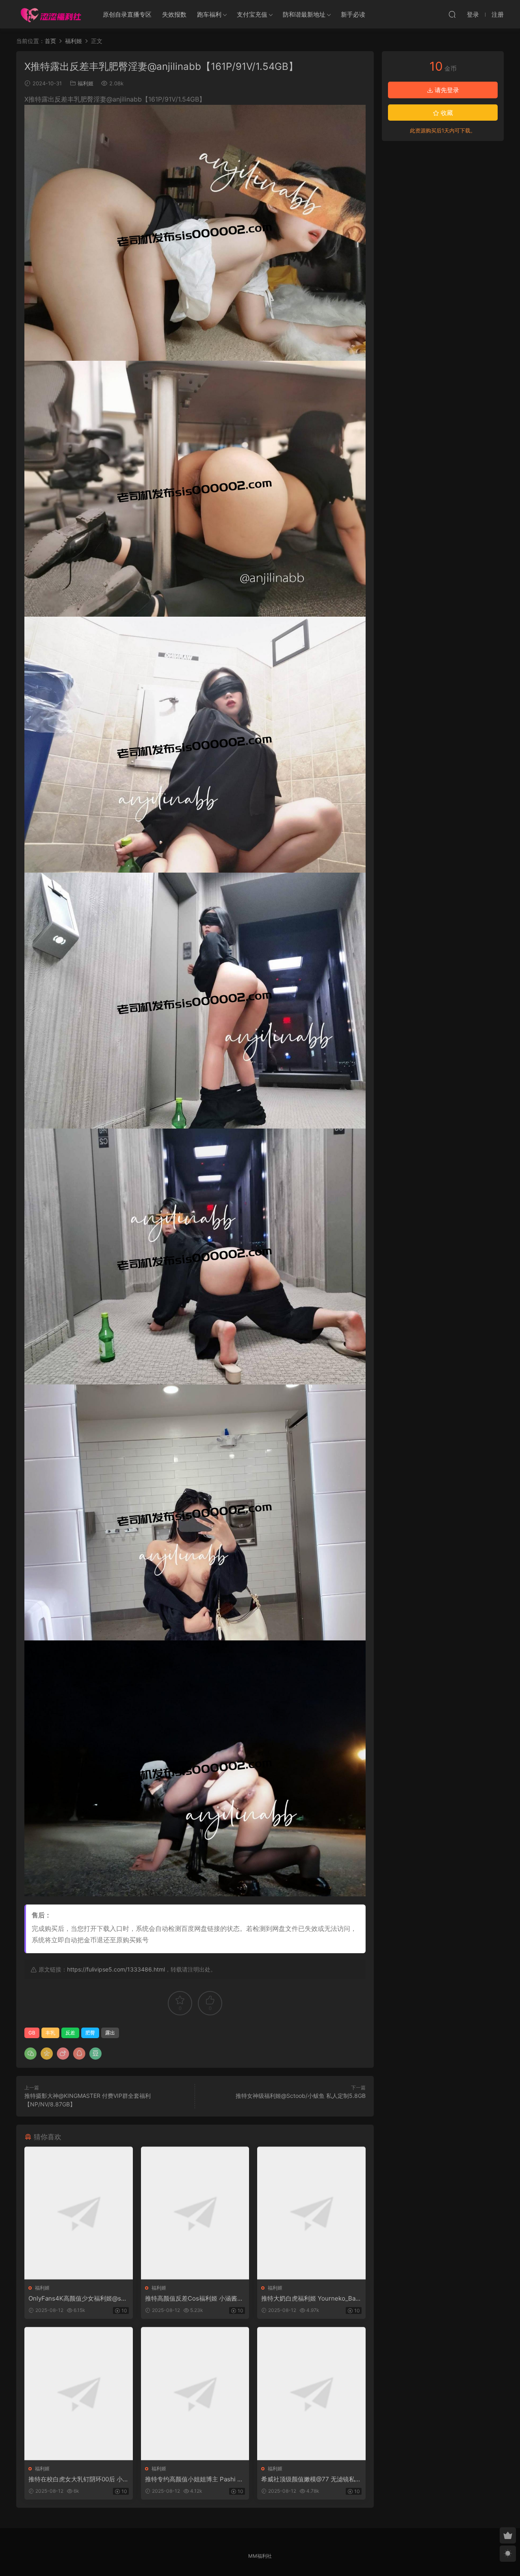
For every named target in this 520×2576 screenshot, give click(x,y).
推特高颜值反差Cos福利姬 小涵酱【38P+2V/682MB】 (191, 2299)
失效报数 (174, 14)
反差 (70, 2033)
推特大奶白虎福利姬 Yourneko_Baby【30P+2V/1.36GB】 (310, 2299)
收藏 (446, 113)
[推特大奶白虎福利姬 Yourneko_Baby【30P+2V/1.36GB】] (311, 2213)
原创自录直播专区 (127, 14)
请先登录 (446, 90)
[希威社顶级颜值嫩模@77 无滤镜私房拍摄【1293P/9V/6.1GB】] (311, 2393)
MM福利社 (260, 2556)
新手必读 (353, 14)
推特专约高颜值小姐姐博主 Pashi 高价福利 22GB (194, 2479)
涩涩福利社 (51, 14)
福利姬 (86, 83)
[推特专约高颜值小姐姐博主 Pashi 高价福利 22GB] (195, 2393)
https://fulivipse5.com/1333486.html (116, 1969)
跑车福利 (209, 14)
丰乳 (50, 2033)
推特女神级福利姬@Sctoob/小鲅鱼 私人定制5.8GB (301, 2096)
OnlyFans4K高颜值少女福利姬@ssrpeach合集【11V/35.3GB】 (78, 2299)
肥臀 (90, 2033)
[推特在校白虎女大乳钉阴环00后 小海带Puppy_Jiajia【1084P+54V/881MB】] (79, 2393)
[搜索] (452, 14)
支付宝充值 (252, 14)
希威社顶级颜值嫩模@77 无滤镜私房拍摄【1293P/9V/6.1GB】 (311, 2479)
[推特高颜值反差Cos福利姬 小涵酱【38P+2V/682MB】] (195, 2213)
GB (32, 2033)
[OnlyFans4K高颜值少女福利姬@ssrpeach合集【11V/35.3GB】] (79, 2213)
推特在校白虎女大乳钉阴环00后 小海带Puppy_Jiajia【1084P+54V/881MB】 (78, 2479)
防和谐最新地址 (304, 14)
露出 (110, 2033)
